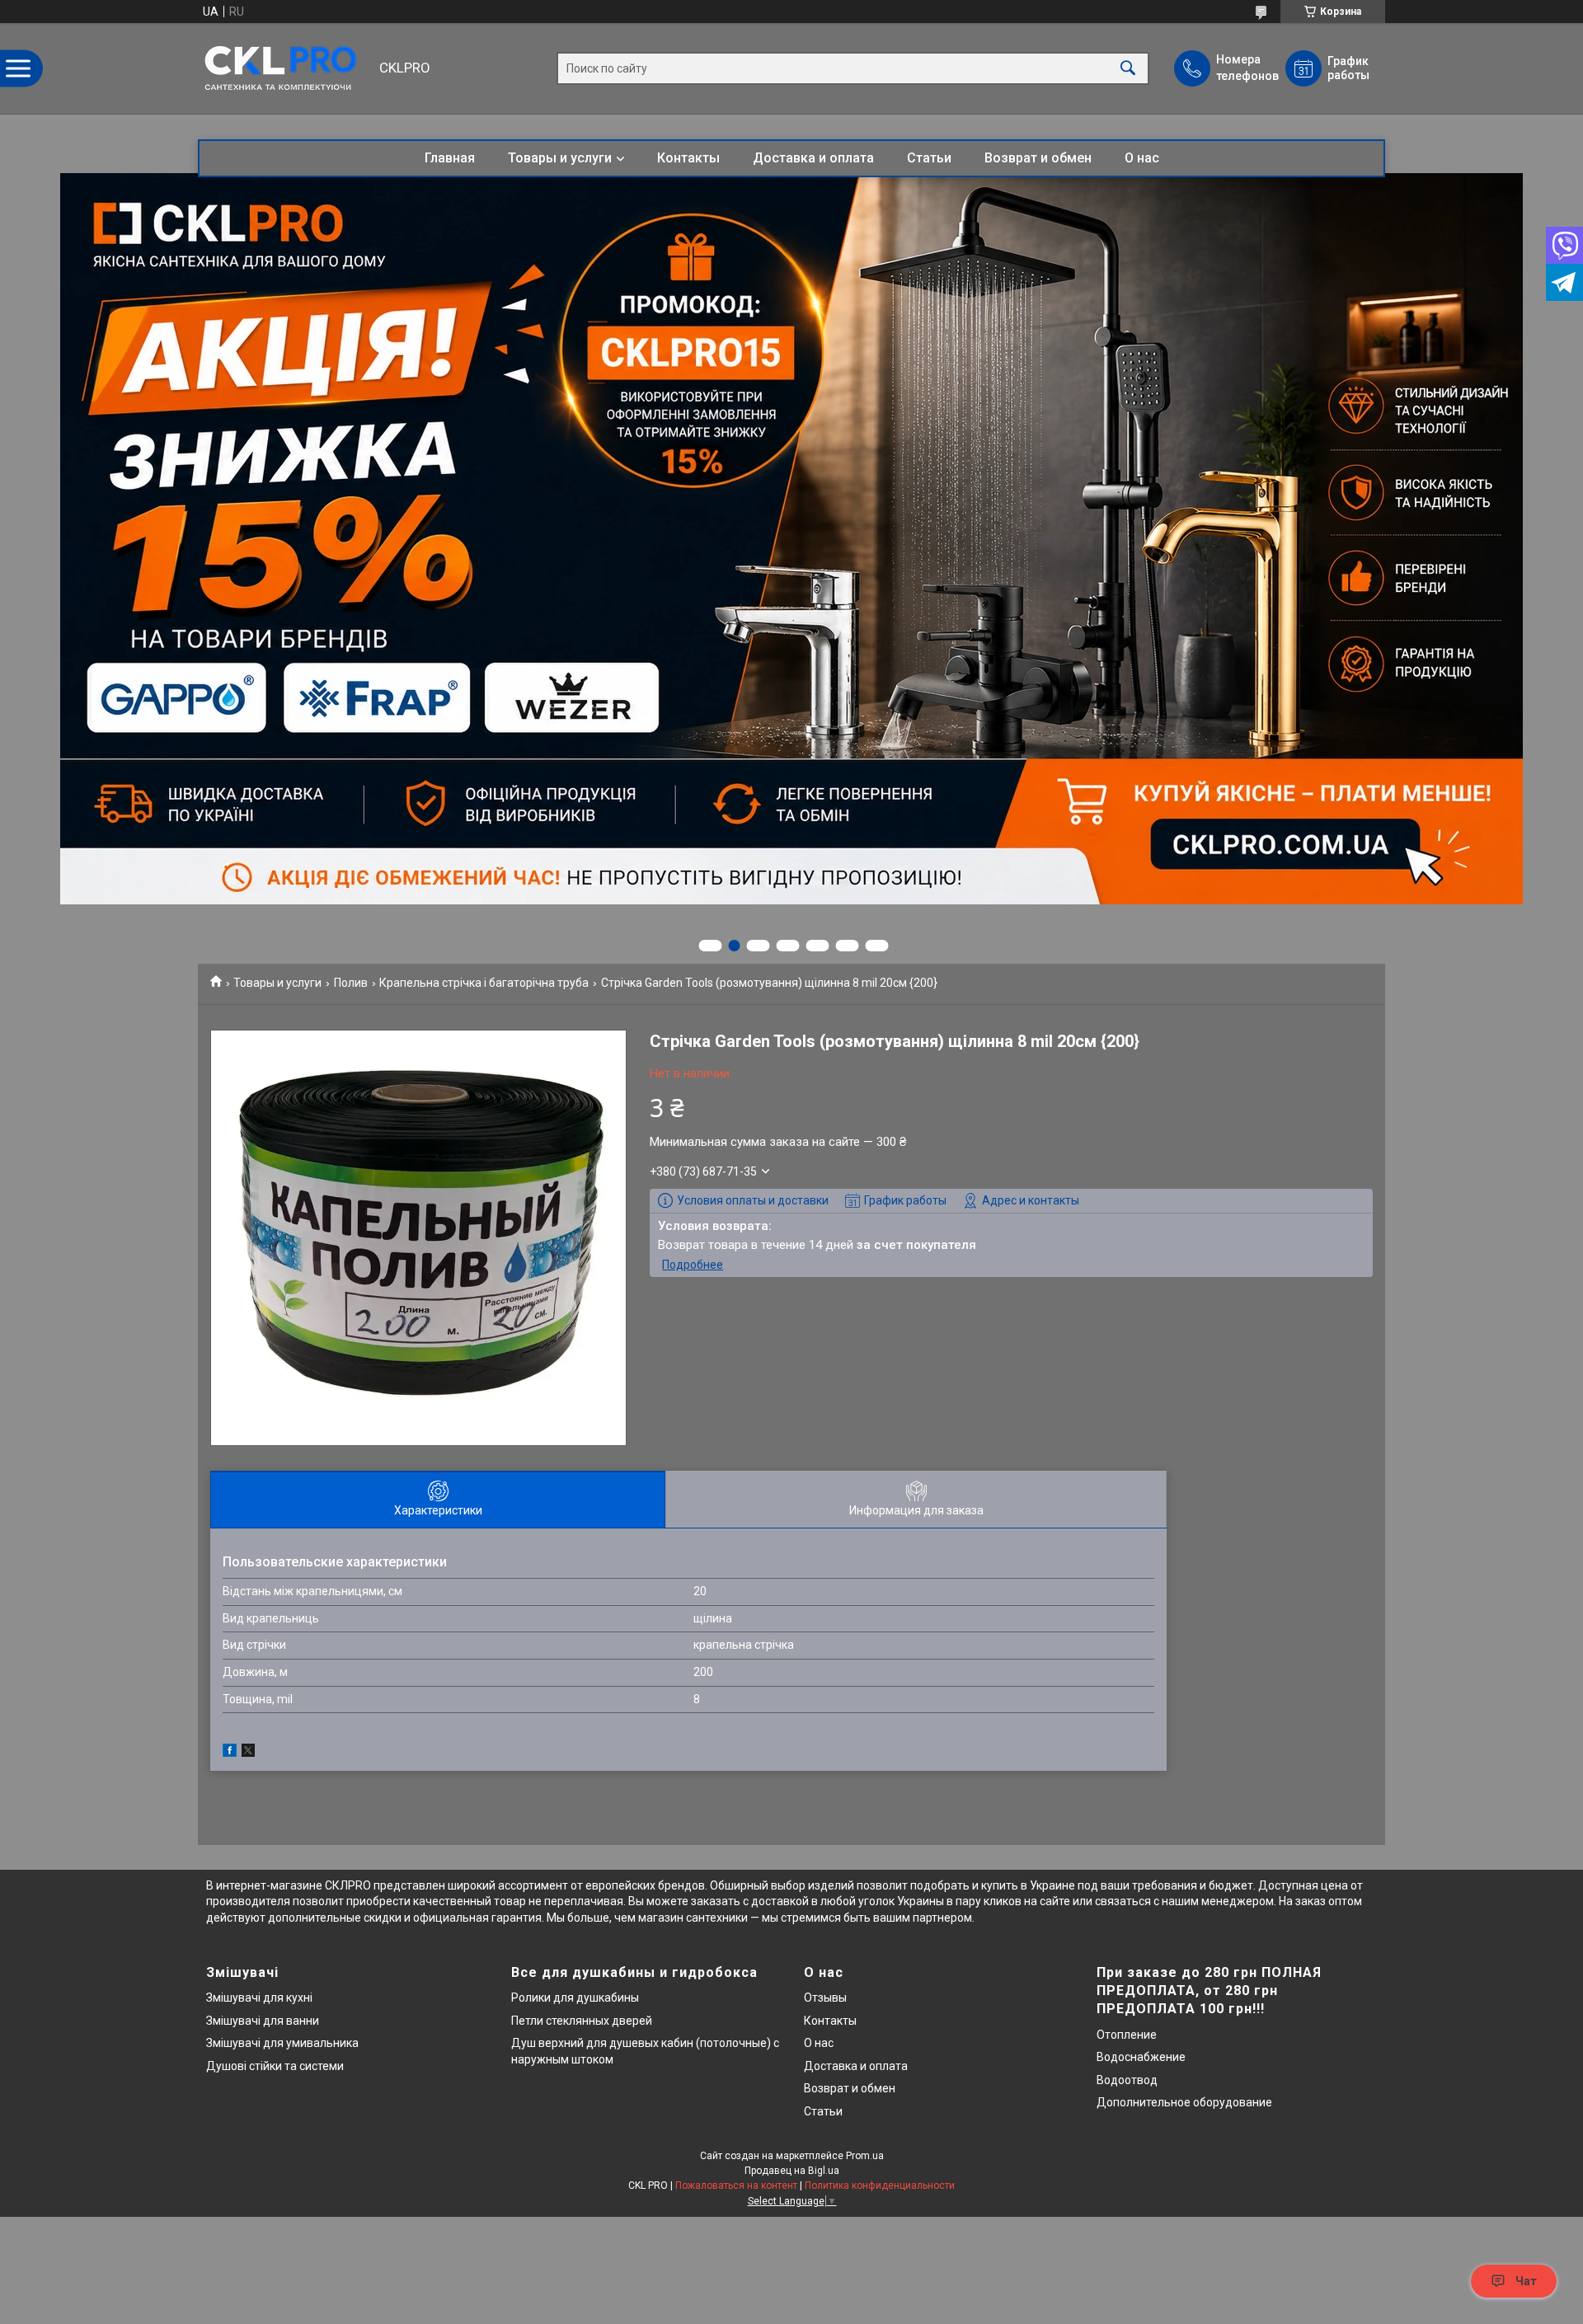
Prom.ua (865, 2156)
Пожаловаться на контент (736, 2185)
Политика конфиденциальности (880, 2185)
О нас (1142, 158)
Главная (450, 158)
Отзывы (825, 1998)
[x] (248, 1753)
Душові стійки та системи (275, 2066)
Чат (1526, 2281)
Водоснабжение (1141, 2057)
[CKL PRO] (284, 68)
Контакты (688, 158)
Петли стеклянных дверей (582, 2021)
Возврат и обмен (1038, 158)
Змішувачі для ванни (263, 2021)
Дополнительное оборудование (1184, 2102)
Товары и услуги (560, 158)
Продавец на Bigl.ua (792, 2171)
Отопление (1127, 2035)
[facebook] (230, 1753)
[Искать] (1128, 69)
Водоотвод (1127, 2080)
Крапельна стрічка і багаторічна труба (484, 983)
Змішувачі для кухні (259, 1998)
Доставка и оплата (813, 158)
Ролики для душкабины (575, 1998)
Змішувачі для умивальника (282, 2043)
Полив (351, 983)
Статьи (929, 158)
